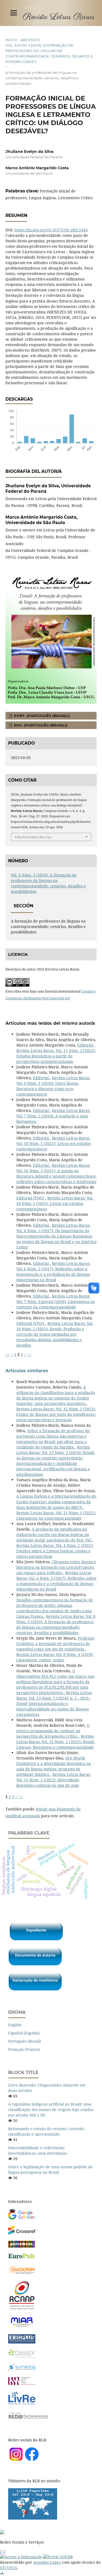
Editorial (86, 1045)
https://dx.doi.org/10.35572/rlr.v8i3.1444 (51, 230)
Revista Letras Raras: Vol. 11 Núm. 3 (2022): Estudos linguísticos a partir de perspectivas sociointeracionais (56, 1056)
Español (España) (24, 2033)
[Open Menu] (14, 13)
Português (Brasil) (24, 2041)
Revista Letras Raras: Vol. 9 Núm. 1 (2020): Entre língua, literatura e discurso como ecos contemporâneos (53, 1086)
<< (8, 1354)
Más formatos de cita (33, 837)
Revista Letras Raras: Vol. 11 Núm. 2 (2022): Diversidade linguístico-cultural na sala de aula (54, 1780)
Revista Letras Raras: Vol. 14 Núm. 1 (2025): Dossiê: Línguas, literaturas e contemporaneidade (56, 1742)
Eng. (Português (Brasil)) (40, 725)
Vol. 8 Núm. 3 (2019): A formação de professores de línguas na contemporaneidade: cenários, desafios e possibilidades (49, 53)
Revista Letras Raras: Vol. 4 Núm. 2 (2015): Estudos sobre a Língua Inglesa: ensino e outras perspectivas (55, 1551)
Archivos (30, 40)
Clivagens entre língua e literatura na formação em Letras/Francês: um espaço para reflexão (56, 1567)
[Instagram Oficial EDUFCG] (4, 2551)
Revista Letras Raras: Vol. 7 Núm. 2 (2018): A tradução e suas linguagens (53, 1116)
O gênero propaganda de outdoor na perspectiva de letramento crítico (53, 1731)
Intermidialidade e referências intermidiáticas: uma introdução (38, 2150)
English (15, 2025)
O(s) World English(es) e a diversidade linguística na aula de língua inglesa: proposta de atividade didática (54, 1766)
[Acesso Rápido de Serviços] (1, 2551)
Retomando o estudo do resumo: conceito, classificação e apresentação (47, 2131)
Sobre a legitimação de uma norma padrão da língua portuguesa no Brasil (50, 2170)
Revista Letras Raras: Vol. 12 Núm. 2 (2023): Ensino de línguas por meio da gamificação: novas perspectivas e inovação (56, 1414)
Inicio (11, 40)
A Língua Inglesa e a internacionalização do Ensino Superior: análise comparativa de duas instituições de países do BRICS (56, 1502)
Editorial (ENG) (31, 1198)
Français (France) (24, 2049)
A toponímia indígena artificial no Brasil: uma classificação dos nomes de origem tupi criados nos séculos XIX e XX (51, 2110)
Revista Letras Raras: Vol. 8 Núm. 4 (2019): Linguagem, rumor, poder (55, 1657)
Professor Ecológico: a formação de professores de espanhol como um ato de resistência (56, 1644)
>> (29, 1354)
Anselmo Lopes (47, 2562)
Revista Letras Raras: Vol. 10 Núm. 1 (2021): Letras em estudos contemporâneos (54, 1143)
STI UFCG (9, 2568)
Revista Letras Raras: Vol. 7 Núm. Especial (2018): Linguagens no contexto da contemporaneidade (56, 1301)
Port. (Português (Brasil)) (41, 716)
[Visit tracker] (33, 2518)
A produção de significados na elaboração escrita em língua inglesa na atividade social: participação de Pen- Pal (54, 1535)
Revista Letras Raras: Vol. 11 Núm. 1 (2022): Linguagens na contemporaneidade (56, 1515)
